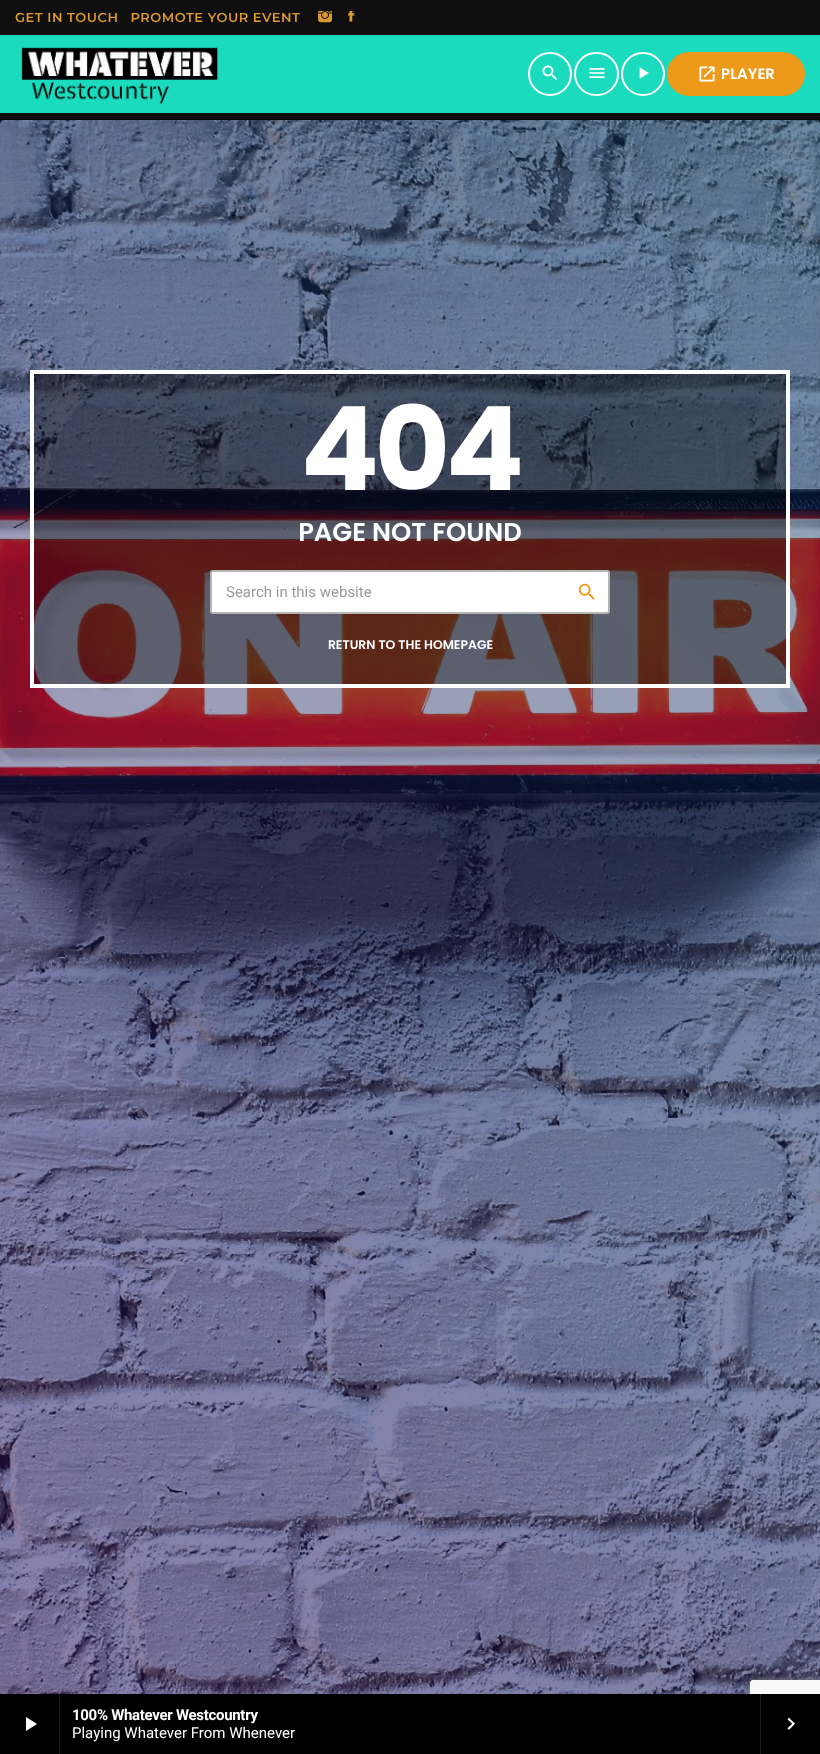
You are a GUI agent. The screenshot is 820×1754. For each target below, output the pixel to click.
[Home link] (119, 74)
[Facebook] (351, 18)
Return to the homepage (410, 645)
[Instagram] (325, 18)
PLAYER (736, 74)
